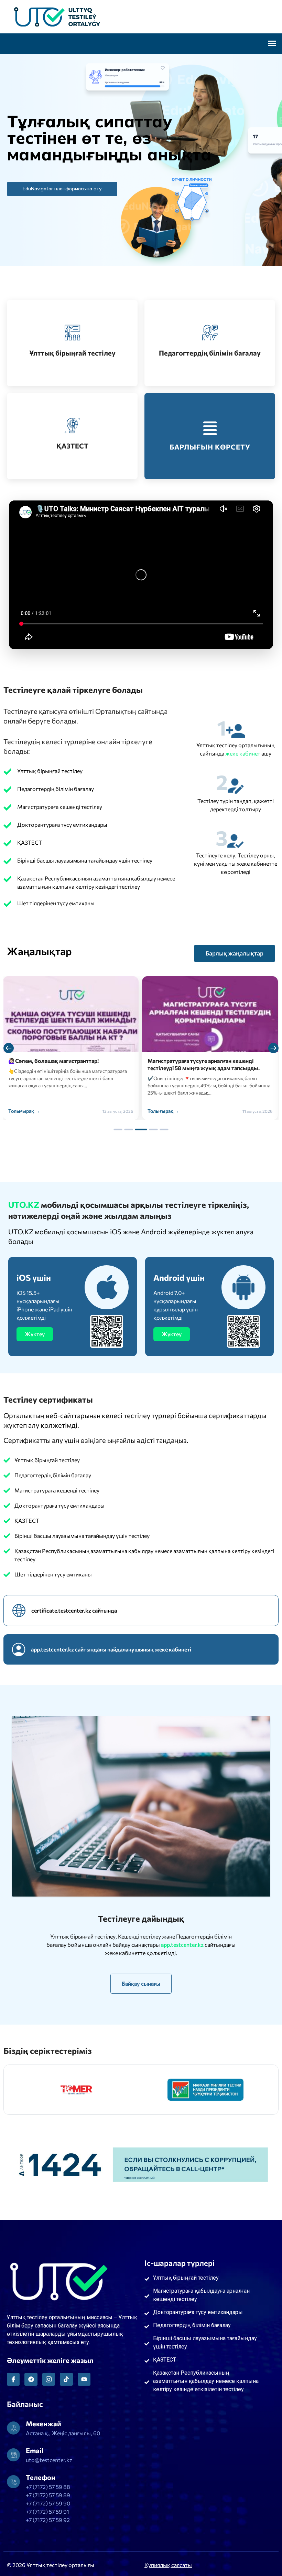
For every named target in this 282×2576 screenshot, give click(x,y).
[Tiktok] (66, 2379)
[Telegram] (31, 2379)
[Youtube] (84, 2379)
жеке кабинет (243, 753)
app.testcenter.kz (183, 1945)
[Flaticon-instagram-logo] (49, 2379)
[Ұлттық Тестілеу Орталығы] (141, 17)
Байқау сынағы (141, 1983)
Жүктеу (35, 1334)
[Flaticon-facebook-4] (13, 2379)
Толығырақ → (24, 1111)
